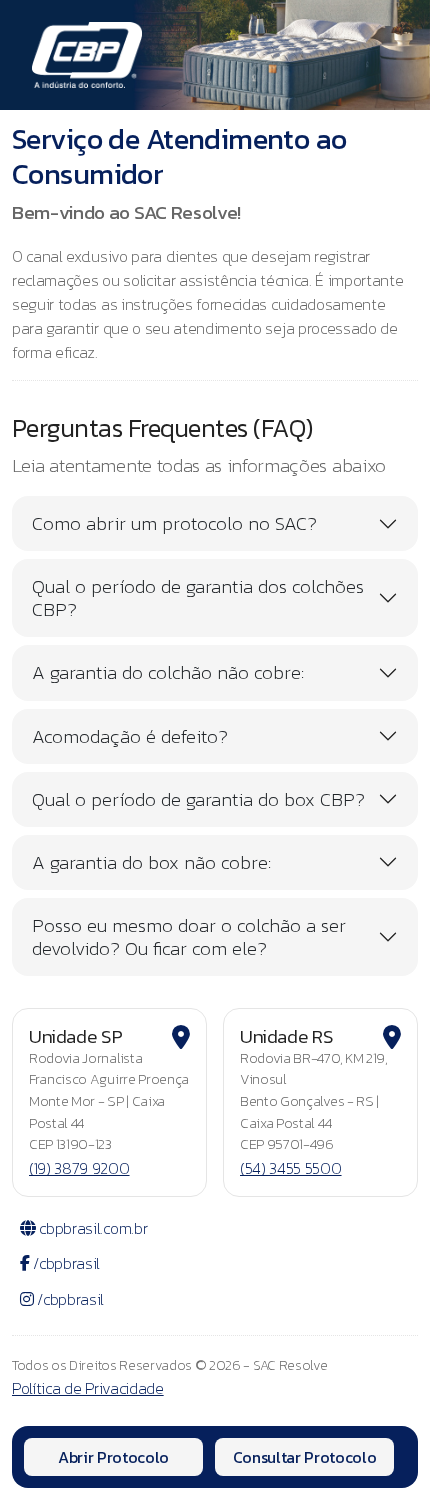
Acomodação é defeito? (130, 736)
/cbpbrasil (65, 1263)
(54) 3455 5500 (291, 1168)
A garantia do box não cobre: (151, 862)
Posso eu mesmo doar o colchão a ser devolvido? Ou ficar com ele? (189, 937)
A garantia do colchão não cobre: (168, 672)
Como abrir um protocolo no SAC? (174, 523)
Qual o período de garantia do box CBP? (198, 799)
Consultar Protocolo (305, 1457)
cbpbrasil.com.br (92, 1228)
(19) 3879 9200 (79, 1168)
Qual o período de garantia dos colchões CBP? (198, 598)
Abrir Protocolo (113, 1457)
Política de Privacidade (88, 1388)
